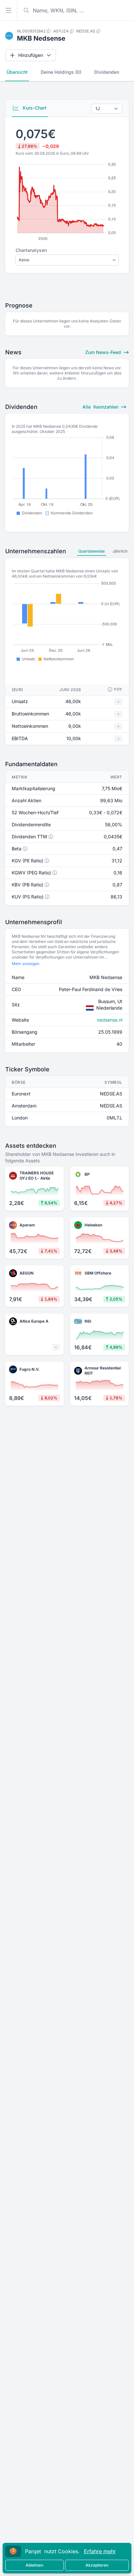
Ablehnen (34, 2565)
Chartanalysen (31, 250)
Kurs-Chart (34, 108)
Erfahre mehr (100, 2551)
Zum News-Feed (104, 352)
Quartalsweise (92, 551)
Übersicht (17, 72)
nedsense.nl (110, 1020)
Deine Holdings (61, 72)
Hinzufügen (31, 55)
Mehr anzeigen (26, 964)
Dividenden (107, 72)
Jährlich (120, 551)
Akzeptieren (97, 2565)
